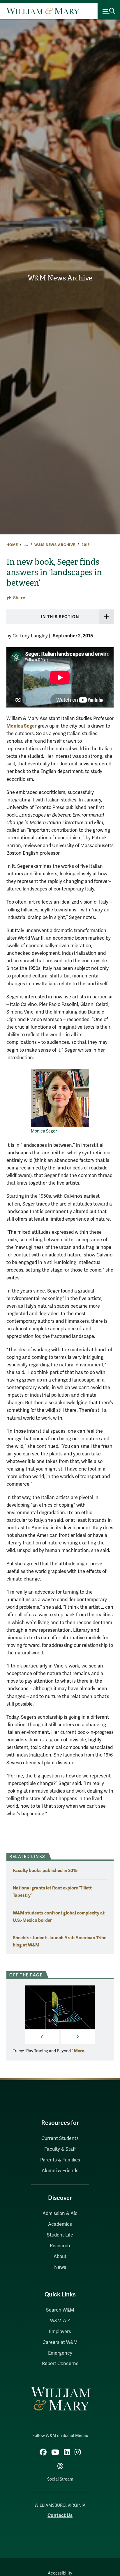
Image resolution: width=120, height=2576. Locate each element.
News (60, 2267)
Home (12, 545)
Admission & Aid (60, 2214)
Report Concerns (60, 2364)
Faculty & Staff (60, 2149)
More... (81, 2051)
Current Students (60, 2138)
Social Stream (60, 2479)
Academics (60, 2224)
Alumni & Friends (60, 2171)
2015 (86, 545)
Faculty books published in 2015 (45, 1870)
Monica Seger (21, 726)
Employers (60, 2332)
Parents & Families (60, 2160)
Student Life (60, 2235)
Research (60, 2246)
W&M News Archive (60, 278)
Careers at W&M (60, 2342)
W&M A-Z (60, 2321)
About (60, 2257)
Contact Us (60, 2515)
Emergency (60, 2353)
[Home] (43, 11)
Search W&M (60, 2310)
